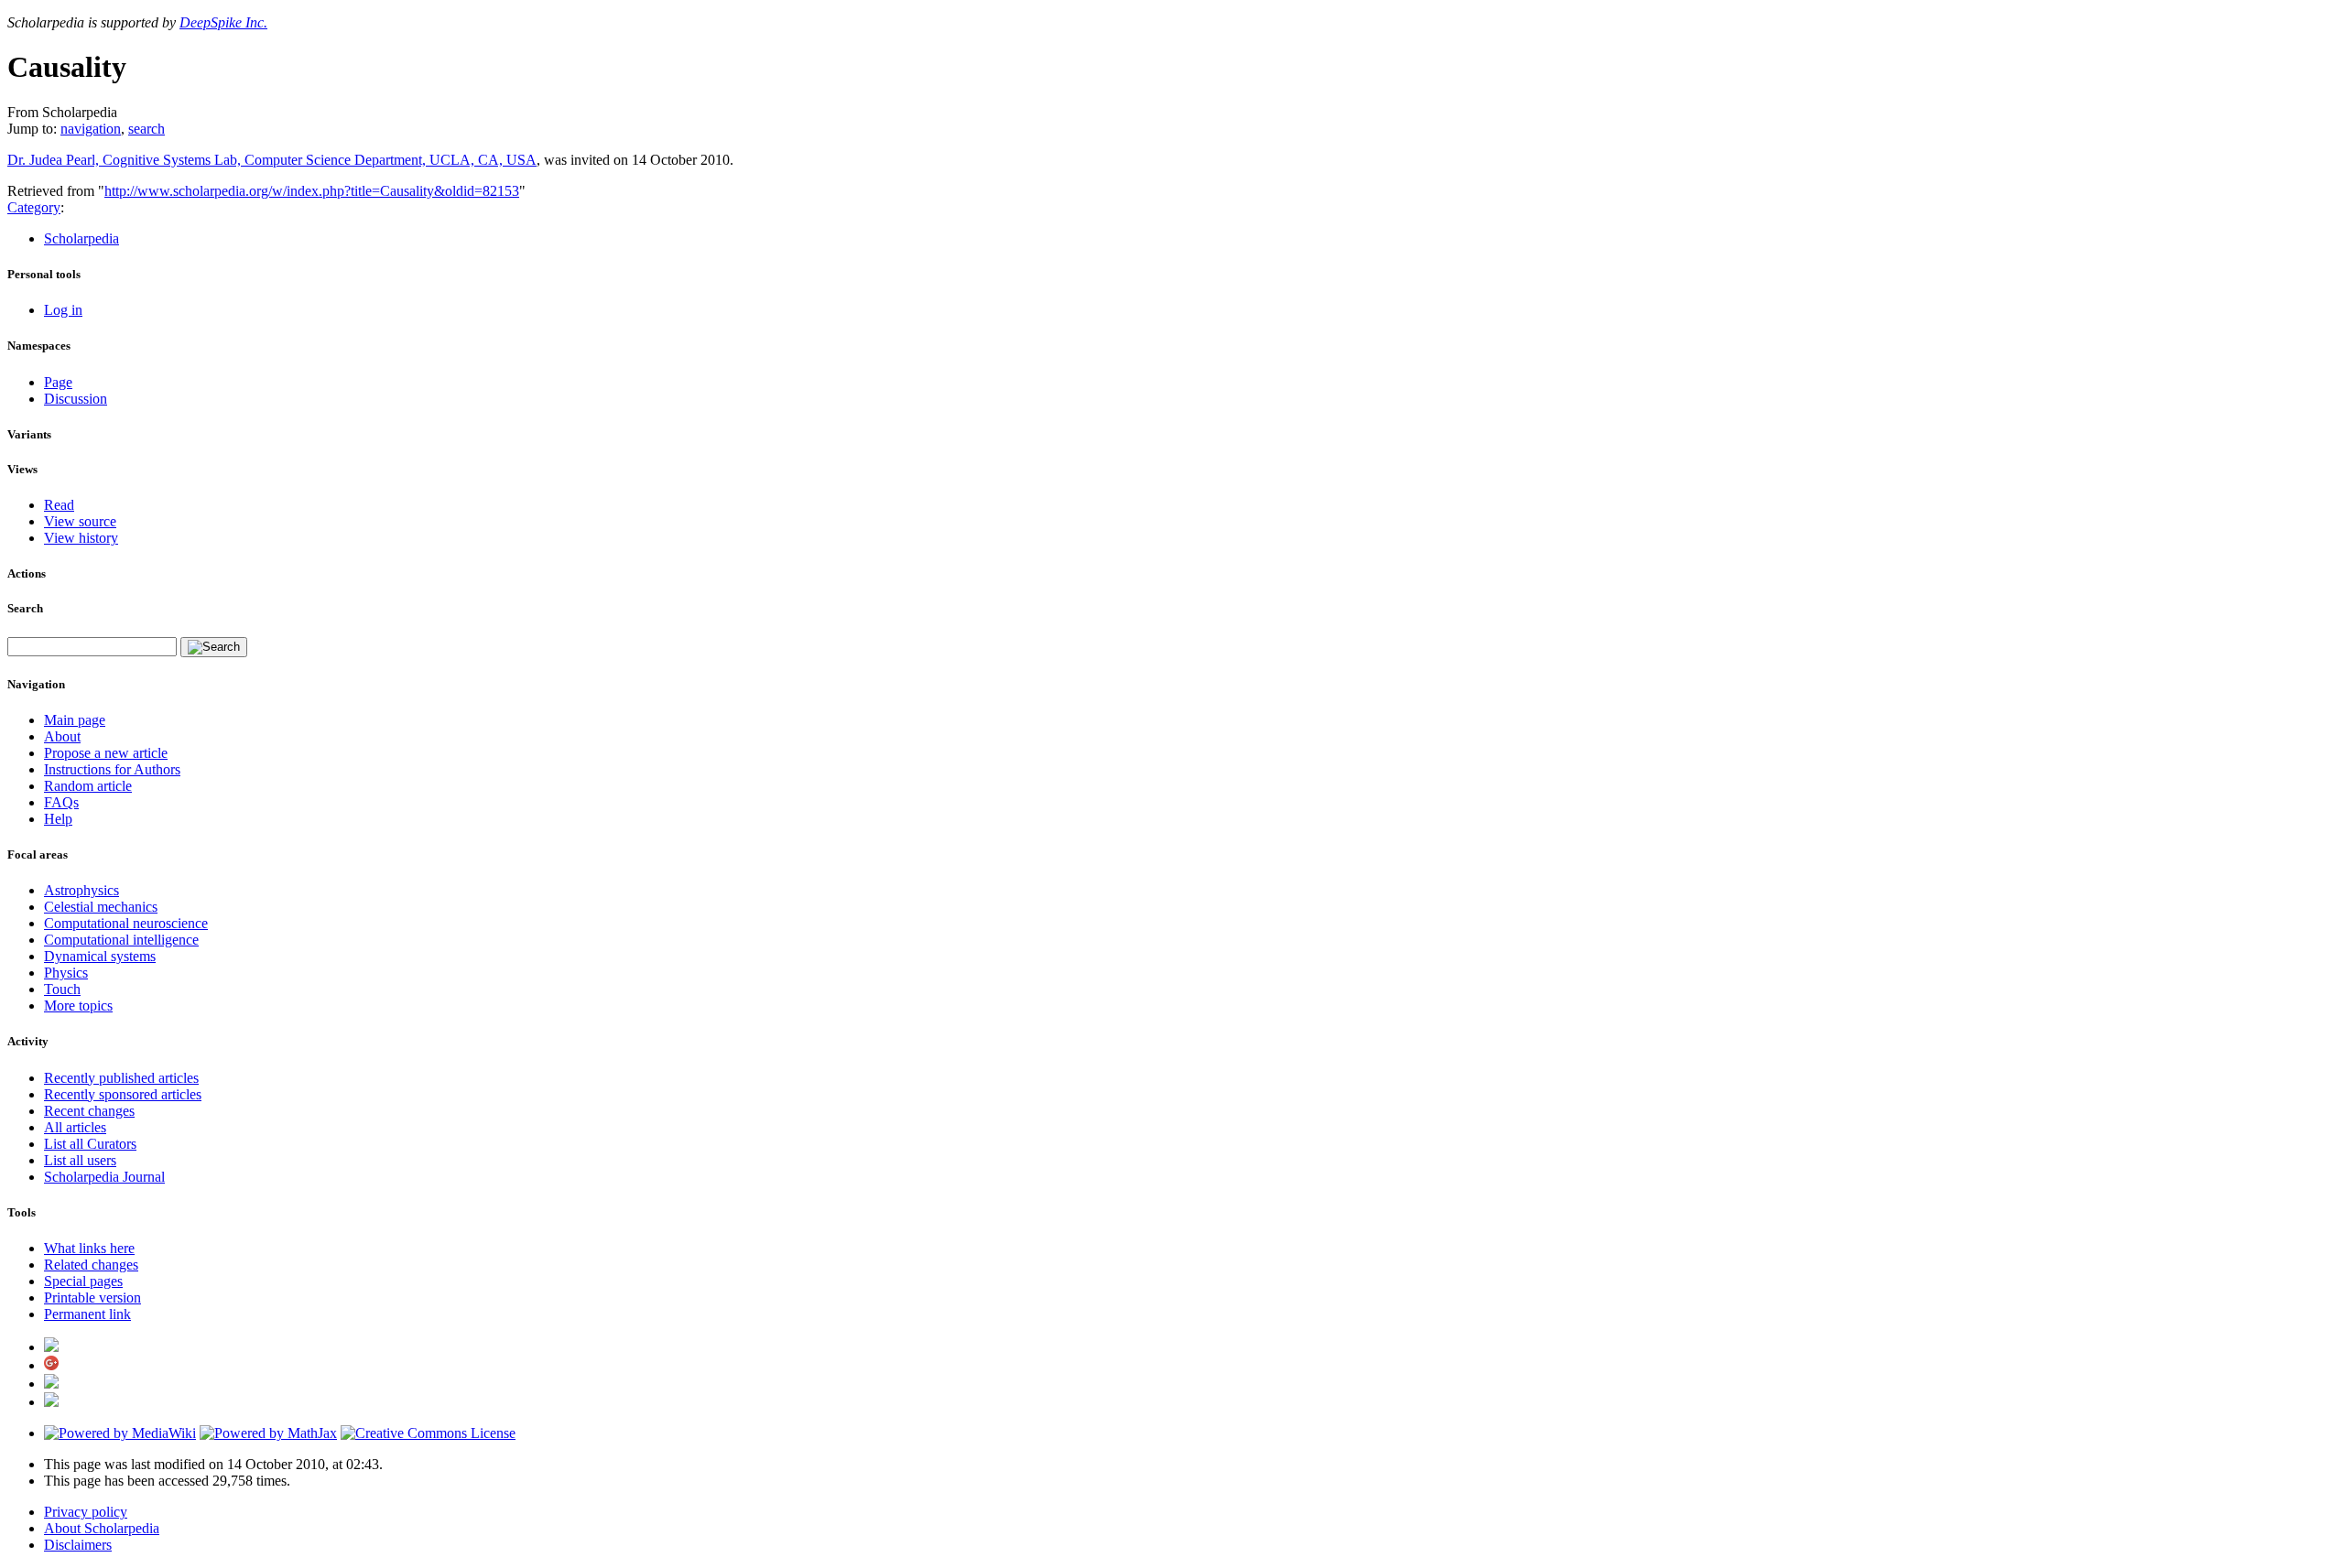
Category (34, 207)
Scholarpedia (81, 238)
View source (80, 521)
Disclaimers (78, 1545)
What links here (89, 1248)
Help (58, 819)
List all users (80, 1160)
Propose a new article (106, 753)
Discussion (76, 399)
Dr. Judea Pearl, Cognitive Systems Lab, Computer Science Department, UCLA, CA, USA (272, 160)
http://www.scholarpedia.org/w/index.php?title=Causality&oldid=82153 (312, 191)
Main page (75, 720)
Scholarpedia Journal (104, 1177)
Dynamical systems (100, 956)
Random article (88, 786)
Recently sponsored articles (123, 1094)
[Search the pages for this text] (214, 647)
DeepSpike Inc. (223, 22)
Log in (63, 310)
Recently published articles (121, 1078)
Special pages (83, 1281)
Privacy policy (86, 1512)
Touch (62, 989)
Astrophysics (81, 890)
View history (81, 538)
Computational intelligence (121, 940)
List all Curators (90, 1144)
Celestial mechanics (101, 907)
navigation (91, 129)
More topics (78, 1006)
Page (58, 382)
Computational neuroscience (126, 923)
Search (25, 608)
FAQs (61, 802)
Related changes (91, 1265)
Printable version (92, 1298)
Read (59, 505)
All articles (75, 1127)
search (146, 129)
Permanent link (87, 1314)
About (62, 736)
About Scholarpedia (102, 1528)
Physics (66, 973)
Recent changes (89, 1111)
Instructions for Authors (112, 769)
